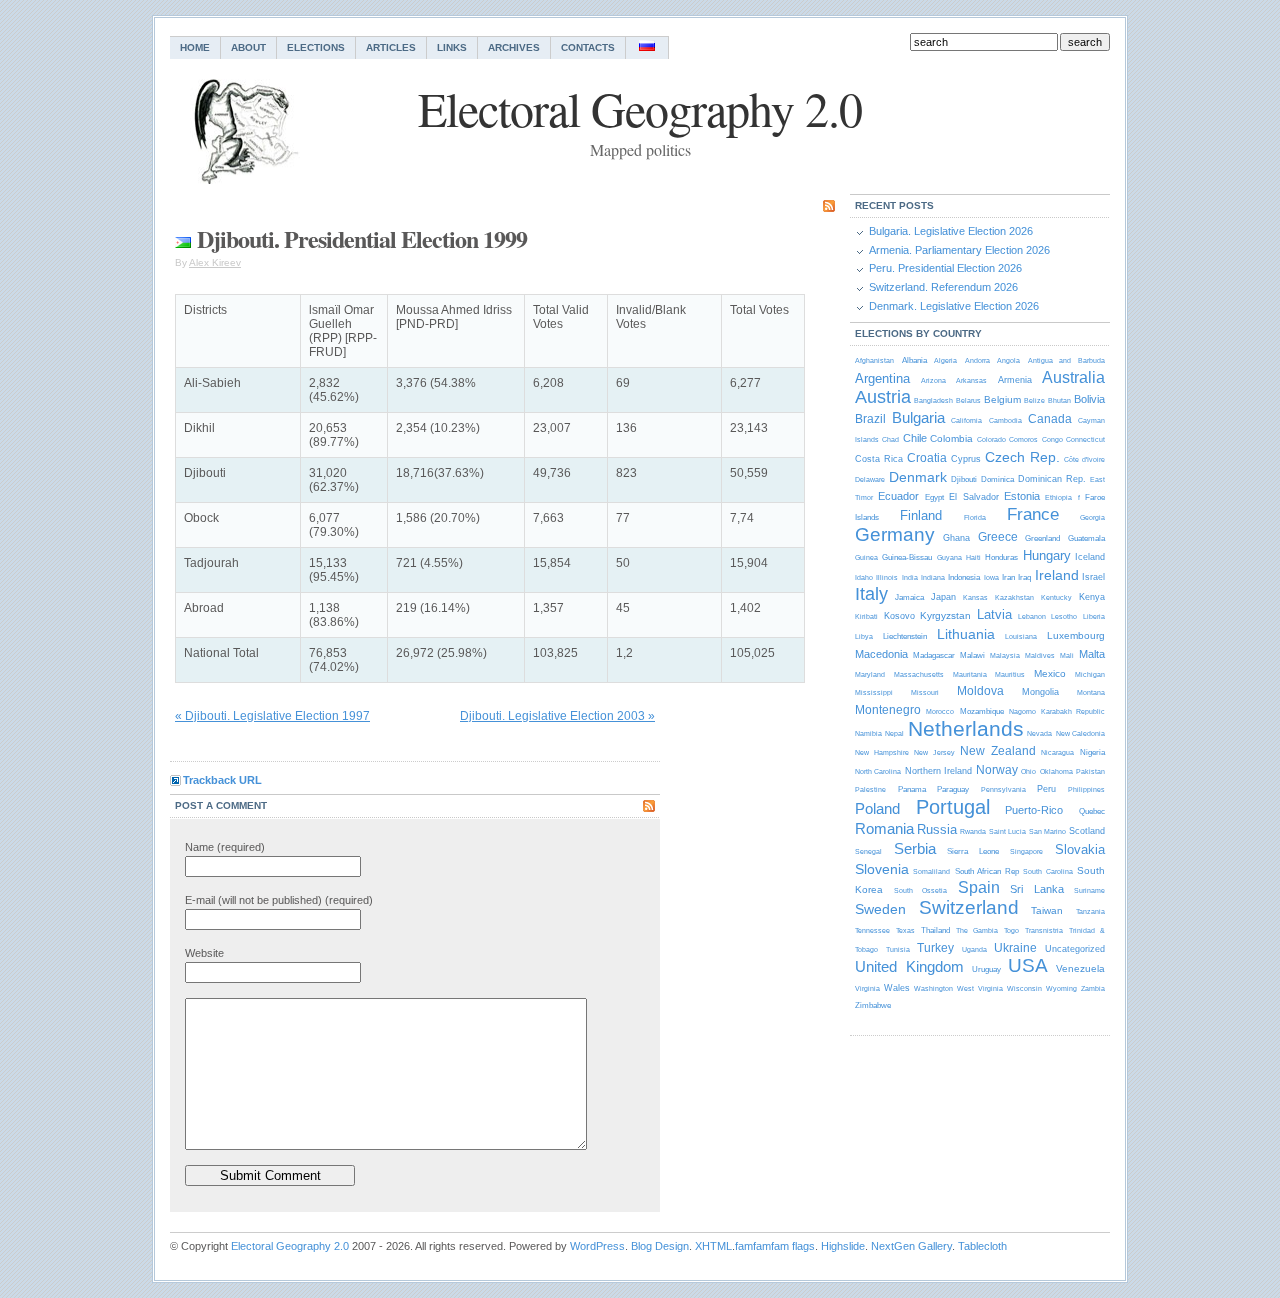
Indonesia (964, 577)
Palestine (870, 789)
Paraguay (953, 789)
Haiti (973, 557)
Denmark (918, 477)
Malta (1092, 654)
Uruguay (986, 969)
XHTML (713, 1246)
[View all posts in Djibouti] (183, 238)
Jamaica (909, 597)
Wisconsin (1024, 988)
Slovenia (882, 869)
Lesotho (1064, 616)
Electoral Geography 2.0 (290, 1246)
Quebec (1092, 811)
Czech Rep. (1022, 457)
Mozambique (982, 711)
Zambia (1093, 988)
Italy (871, 594)
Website (204, 953)
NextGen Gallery (911, 1246)
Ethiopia (1058, 497)
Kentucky (1056, 597)
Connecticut (1085, 439)
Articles (391, 47)
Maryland (870, 674)
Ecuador (898, 496)
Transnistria (1044, 930)
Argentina (882, 378)
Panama (912, 789)
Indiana (933, 577)
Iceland (1090, 557)
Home (195, 47)
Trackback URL (222, 780)
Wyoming (1061, 988)
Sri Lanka (1037, 889)
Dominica (997, 479)
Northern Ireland (938, 771)
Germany (895, 534)
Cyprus (966, 459)
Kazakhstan (1014, 597)
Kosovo (899, 616)
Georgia (1092, 517)
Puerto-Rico (1034, 810)
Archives (514, 47)
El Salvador (973, 497)
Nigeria (1092, 752)
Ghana (956, 538)
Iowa (991, 577)
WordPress (597, 1246)
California (966, 420)
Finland (921, 515)
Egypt (934, 497)
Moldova (980, 691)
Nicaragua (1057, 752)
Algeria (945, 360)
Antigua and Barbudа (1066, 360)
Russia (937, 829)
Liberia (1094, 616)
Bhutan (1059, 400)
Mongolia (1040, 692)
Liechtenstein (905, 636)
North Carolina (878, 771)
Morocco (940, 711)
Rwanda (973, 831)
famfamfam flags (775, 1246)
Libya (864, 636)
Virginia (867, 988)
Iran (1008, 577)
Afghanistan (874, 360)
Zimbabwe (873, 1005)
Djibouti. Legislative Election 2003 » (557, 716)
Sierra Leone (973, 851)
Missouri (925, 692)
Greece (998, 537)
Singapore (1026, 851)
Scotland (1087, 831)
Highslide (843, 1246)
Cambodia (1005, 420)
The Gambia (977, 930)
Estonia (1022, 496)
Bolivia (1089, 399)
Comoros (1023, 439)
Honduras (1001, 557)
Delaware (870, 479)
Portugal (953, 807)
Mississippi (874, 692)
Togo (1011, 930)
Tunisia (898, 949)
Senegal (868, 851)
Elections (316, 47)
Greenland (1042, 538)
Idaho (864, 577)
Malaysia (1005, 655)
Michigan (1090, 674)
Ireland (1057, 575)
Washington (933, 988)
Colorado (991, 439)
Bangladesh (933, 400)
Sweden (880, 909)
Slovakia (1080, 849)
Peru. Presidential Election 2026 (945, 268)
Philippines (1086, 789)
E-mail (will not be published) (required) (279, 900)
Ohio (1028, 771)
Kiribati (866, 616)
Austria (883, 397)
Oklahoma (1056, 771)
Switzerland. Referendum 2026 (943, 287)
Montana (1091, 692)
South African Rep (987, 871)
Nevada (1039, 733)
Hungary (1047, 555)
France (1033, 514)
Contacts (588, 47)
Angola (1008, 360)
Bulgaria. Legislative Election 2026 (951, 231)
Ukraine (1015, 948)
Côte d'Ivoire (1084, 459)
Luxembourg (1076, 635)
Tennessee (872, 930)
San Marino (1047, 831)
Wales (897, 988)
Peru (1046, 789)
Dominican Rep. (1052, 479)
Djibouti (964, 479)
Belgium (1002, 399)
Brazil (870, 419)
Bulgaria (918, 417)
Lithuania (966, 634)
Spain (979, 887)
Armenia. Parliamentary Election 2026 (959, 250)
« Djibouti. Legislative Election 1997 (272, 716)
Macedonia (881, 654)
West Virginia (979, 988)
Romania (884, 828)
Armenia (1015, 380)
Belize (1034, 400)
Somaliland (931, 871)
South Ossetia (921, 890)
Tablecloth (982, 1246)
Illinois (887, 577)
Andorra (977, 360)
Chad (890, 439)
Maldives (1040, 655)
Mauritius (1010, 674)
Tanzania (1090, 911)
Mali (1067, 655)
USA (1028, 965)
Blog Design (660, 1246)
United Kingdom (909, 966)
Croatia (927, 458)
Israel (1093, 577)
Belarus (968, 400)
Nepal (894, 733)
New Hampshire (882, 752)
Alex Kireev (215, 262)
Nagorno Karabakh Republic (1057, 711)
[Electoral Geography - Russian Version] (647, 47)
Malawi (972, 655)
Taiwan (1047, 910)
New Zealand (998, 751)
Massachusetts (919, 674)
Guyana (949, 557)
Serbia (915, 848)
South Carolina (1047, 871)
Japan (943, 597)
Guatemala (1086, 538)
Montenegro (888, 710)
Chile (915, 438)
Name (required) (225, 847)
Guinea (866, 557)
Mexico (1050, 673)
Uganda (974, 949)
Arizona (933, 380)
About (248, 47)
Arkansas (971, 380)
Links (452, 47)
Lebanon (1032, 616)
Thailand (935, 930)
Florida (975, 517)
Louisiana (1021, 636)
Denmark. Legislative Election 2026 (954, 306)
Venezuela (1080, 968)
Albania (914, 360)
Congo (1052, 439)
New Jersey (934, 752)
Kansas (975, 597)
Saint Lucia (1007, 831)
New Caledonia (1080, 733)
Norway (997, 770)
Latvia (994, 614)
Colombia (951, 438)
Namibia (868, 733)
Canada (1050, 419)
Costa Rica (879, 459)
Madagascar (934, 655)
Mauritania (970, 674)
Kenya (1092, 597)
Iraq (1024, 577)
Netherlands (966, 728)
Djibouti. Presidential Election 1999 (362, 238)
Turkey (935, 948)
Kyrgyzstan (945, 615)
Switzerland (969, 907)
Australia (1073, 377)
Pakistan (1090, 771)
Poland (877, 808)
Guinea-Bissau (907, 557)
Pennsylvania (1003, 789)
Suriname (1089, 890)
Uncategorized (1075, 949)
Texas (905, 930)
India (910, 577)
